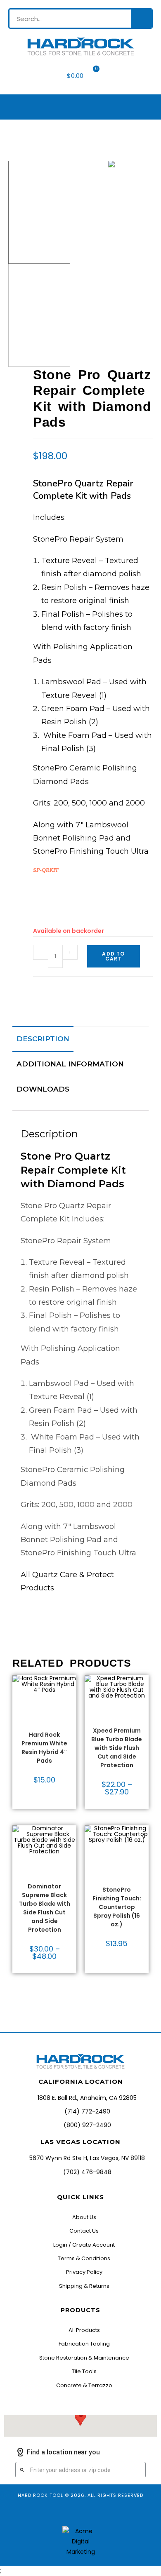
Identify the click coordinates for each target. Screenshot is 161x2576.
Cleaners (109, 1853)
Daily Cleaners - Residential (115, 1863)
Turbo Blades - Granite (117, 1721)
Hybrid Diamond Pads (44, 1715)
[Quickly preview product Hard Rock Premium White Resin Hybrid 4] (72, 1690)
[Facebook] (43, 2512)
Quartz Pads (44, 1728)
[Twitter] (103, 2512)
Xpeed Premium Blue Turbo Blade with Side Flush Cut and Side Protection (117, 1748)
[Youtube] (73, 2512)
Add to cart (113, 956)
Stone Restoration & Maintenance (119, 1873)
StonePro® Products (117, 1883)
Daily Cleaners (117, 1856)
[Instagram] (58, 2512)
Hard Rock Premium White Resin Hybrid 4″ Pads (44, 1748)
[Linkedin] (119, 2512)
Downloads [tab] (43, 1089)
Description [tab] (43, 1039)
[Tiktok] (88, 2512)
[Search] (141, 19)
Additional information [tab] (70, 1064)
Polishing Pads (44, 1723)
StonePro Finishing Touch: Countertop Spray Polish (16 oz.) (117, 1907)
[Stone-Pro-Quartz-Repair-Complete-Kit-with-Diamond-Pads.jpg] (111, 164)
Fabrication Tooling (116, 1714)
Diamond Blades (116, 1709)
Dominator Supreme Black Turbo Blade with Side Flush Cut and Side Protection (45, 1908)
